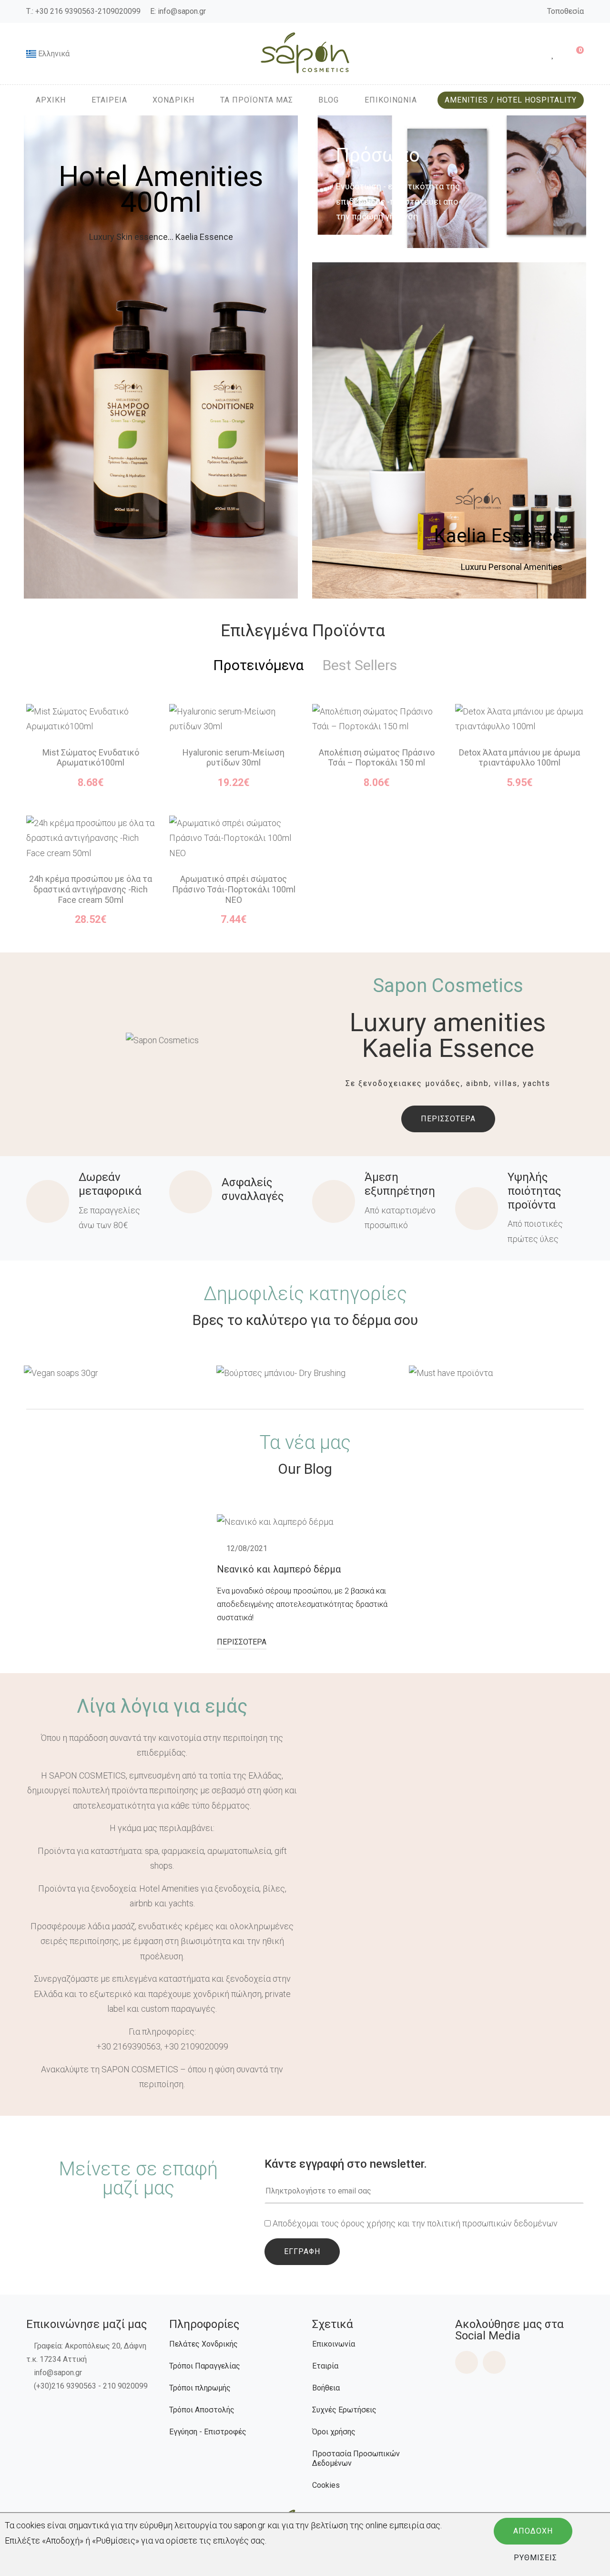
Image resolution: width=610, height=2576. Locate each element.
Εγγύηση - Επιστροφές (208, 2432)
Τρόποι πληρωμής (200, 2388)
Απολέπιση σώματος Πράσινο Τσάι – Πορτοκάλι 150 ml (377, 758)
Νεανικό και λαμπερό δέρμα (279, 1569)
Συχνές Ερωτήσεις (344, 2410)
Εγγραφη (302, 2251)
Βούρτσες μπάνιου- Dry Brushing (306, 1372)
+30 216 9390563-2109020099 (88, 11)
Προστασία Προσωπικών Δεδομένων (356, 2458)
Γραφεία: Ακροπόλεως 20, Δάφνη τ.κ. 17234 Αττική (86, 2353)
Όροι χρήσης (334, 2432)
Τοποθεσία (565, 11)
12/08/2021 (247, 1548)
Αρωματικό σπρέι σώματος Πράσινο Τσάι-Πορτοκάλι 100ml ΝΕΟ (234, 889)
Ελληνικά (53, 54)
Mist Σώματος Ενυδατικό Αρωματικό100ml (91, 758)
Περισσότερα (448, 1119)
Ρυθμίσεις (535, 2558)
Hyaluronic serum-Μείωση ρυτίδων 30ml (234, 758)
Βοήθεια (326, 2388)
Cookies (326, 2485)
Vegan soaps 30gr (113, 1372)
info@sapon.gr (182, 11)
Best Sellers (360, 665)
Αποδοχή (533, 2531)
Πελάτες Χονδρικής (203, 2344)
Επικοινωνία (334, 2344)
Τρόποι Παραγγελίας (205, 2366)
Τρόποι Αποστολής (202, 2410)
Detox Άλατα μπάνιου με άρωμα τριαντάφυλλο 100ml (519, 758)
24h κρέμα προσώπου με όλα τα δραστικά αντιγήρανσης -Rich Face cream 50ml (91, 889)
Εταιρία (325, 2366)
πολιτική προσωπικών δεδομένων (492, 2223)
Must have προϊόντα (498, 1372)
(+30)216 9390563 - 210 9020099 (91, 2386)
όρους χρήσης (368, 2223)
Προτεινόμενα (258, 665)
